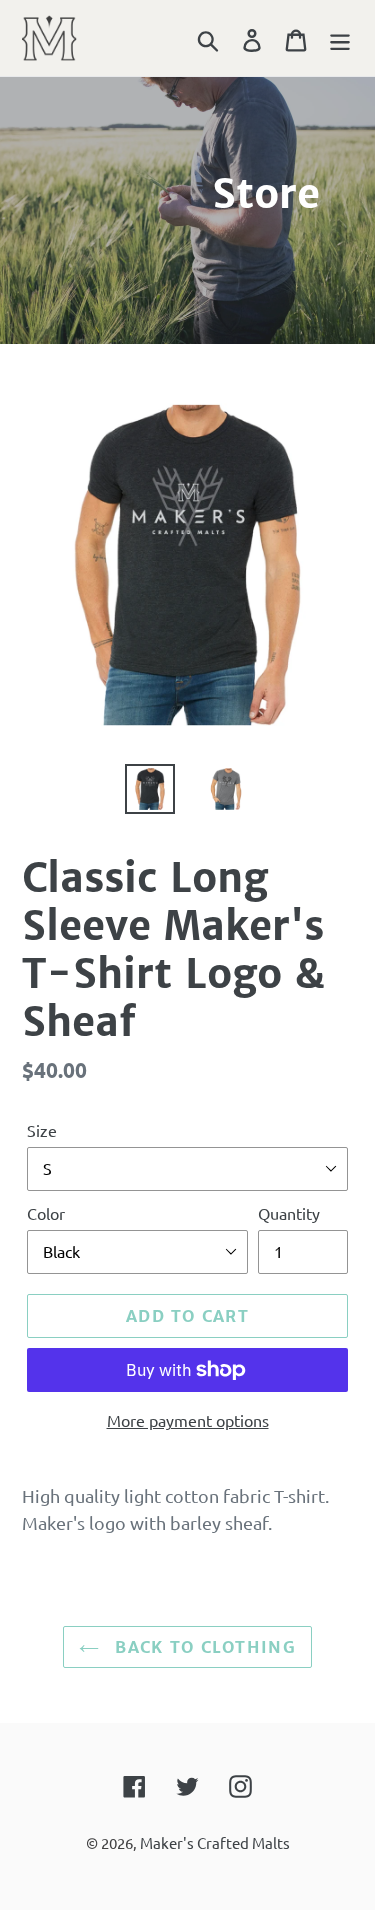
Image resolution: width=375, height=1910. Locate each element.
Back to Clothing (202, 1647)
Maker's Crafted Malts (215, 1842)
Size (42, 1130)
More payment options (188, 1420)
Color (46, 1213)
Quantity (289, 1213)
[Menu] (340, 38)
